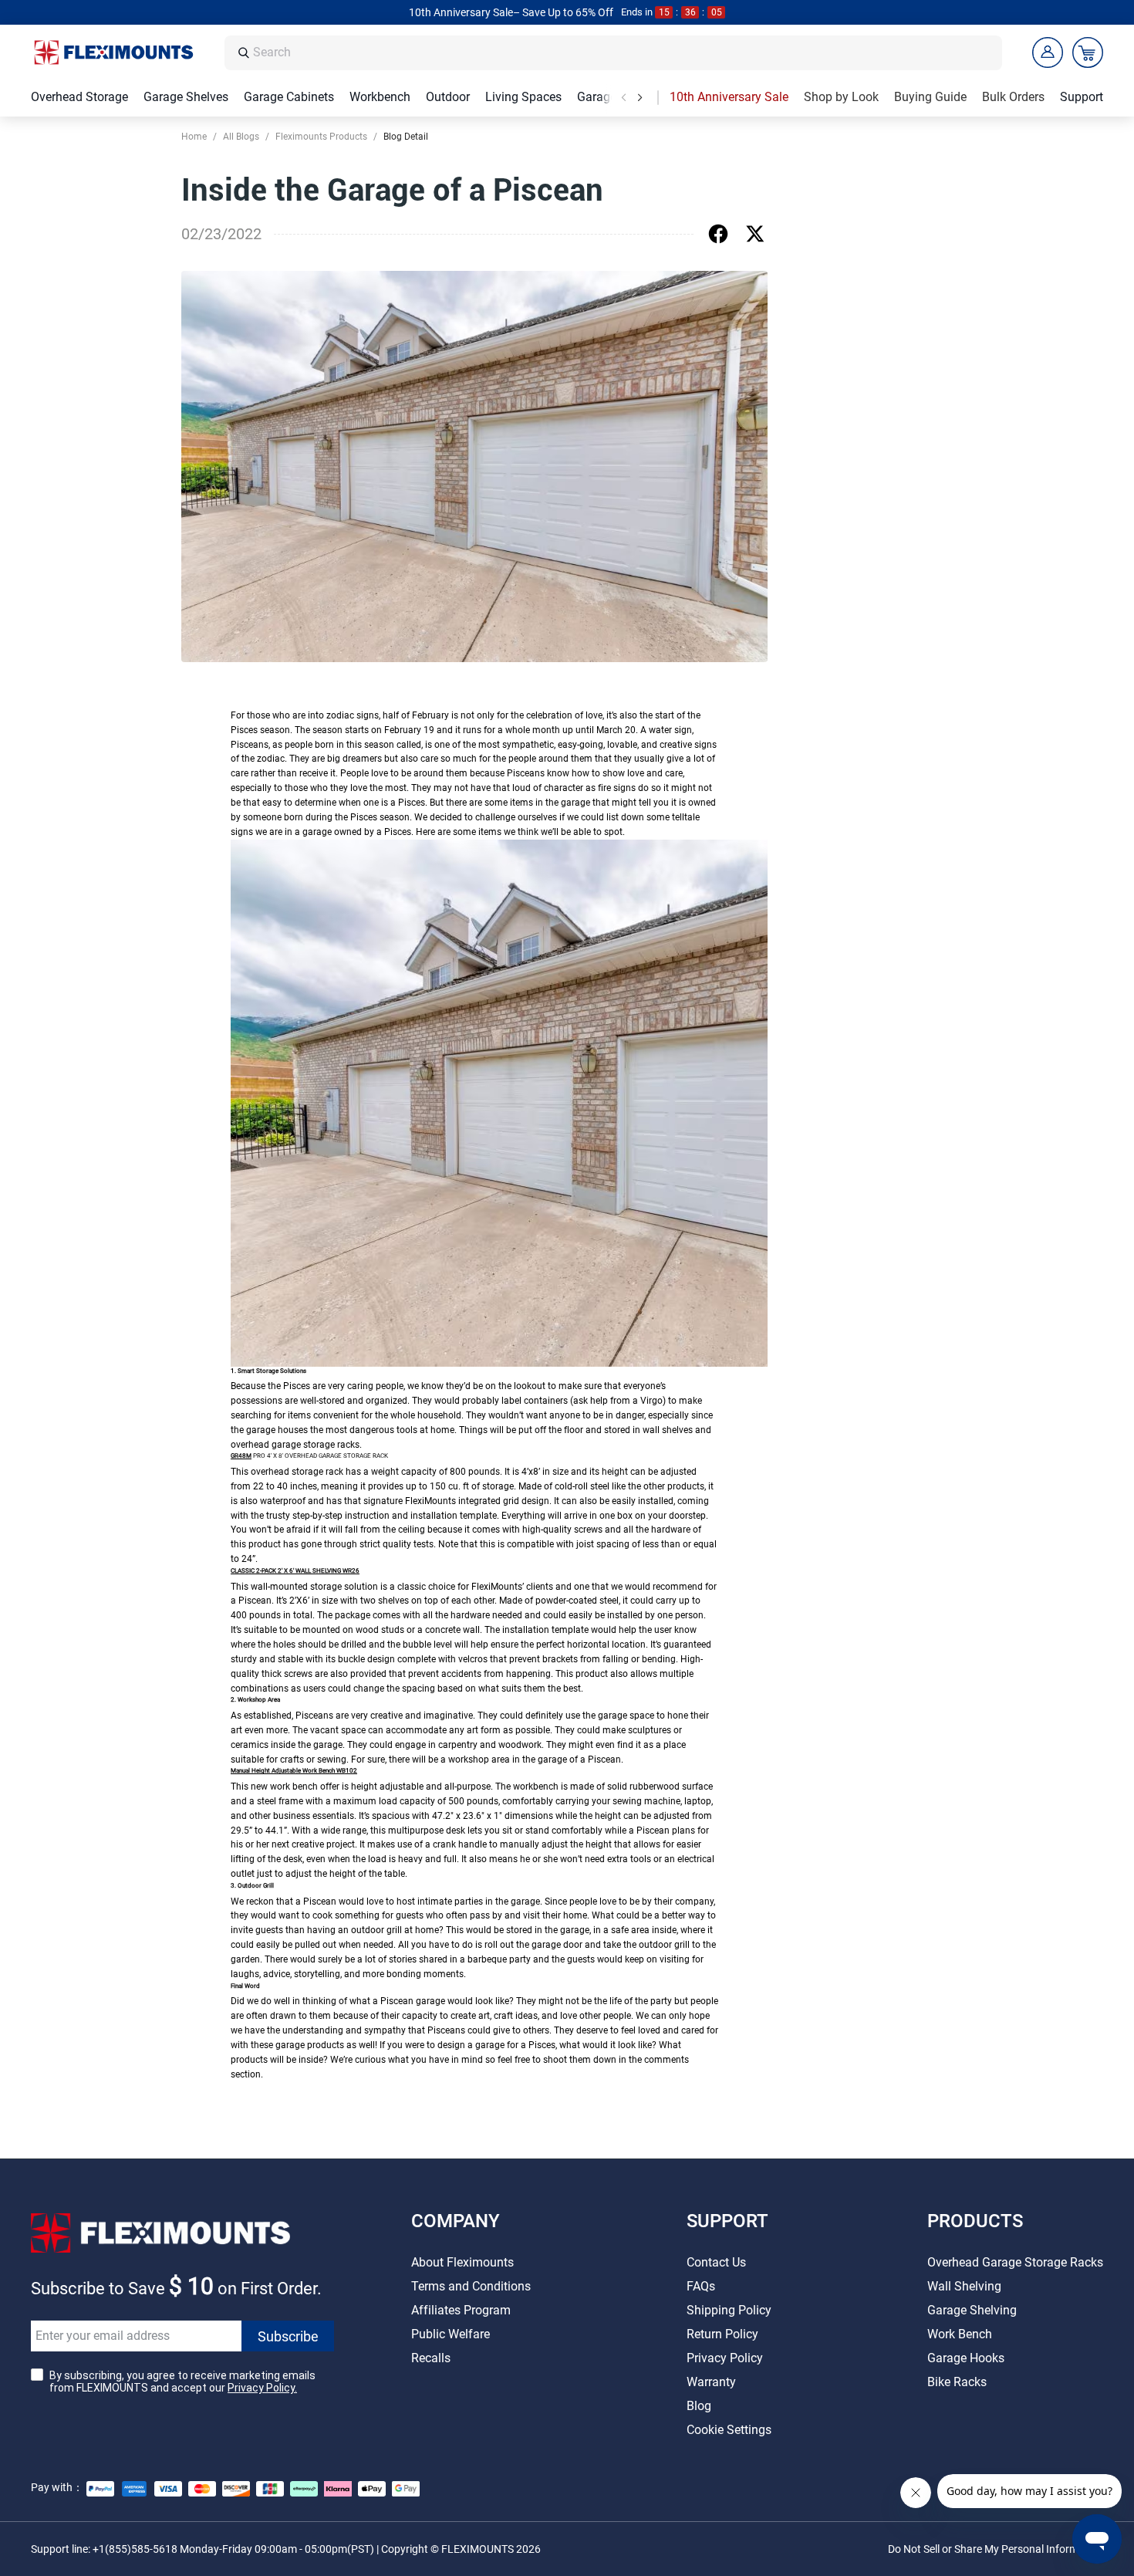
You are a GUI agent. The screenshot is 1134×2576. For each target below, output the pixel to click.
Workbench (380, 97)
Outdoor (448, 97)
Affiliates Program (461, 2310)
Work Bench (960, 2334)
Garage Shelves (186, 97)
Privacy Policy (725, 2358)
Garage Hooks (966, 2358)
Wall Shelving (964, 2286)
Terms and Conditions (471, 2286)
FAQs (701, 2286)
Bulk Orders (1013, 97)
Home (194, 137)
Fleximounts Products (321, 137)
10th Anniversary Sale (729, 97)
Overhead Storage (79, 97)
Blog (699, 2406)
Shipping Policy (729, 2310)
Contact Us (716, 2262)
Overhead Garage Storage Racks (1015, 2262)
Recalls (431, 2358)
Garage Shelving (972, 2310)
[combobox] (623, 53)
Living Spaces (523, 97)
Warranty (711, 2382)
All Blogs (241, 137)
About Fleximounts (462, 2262)
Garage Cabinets (289, 97)
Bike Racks (957, 2382)
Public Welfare (451, 2334)
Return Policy (722, 2334)
